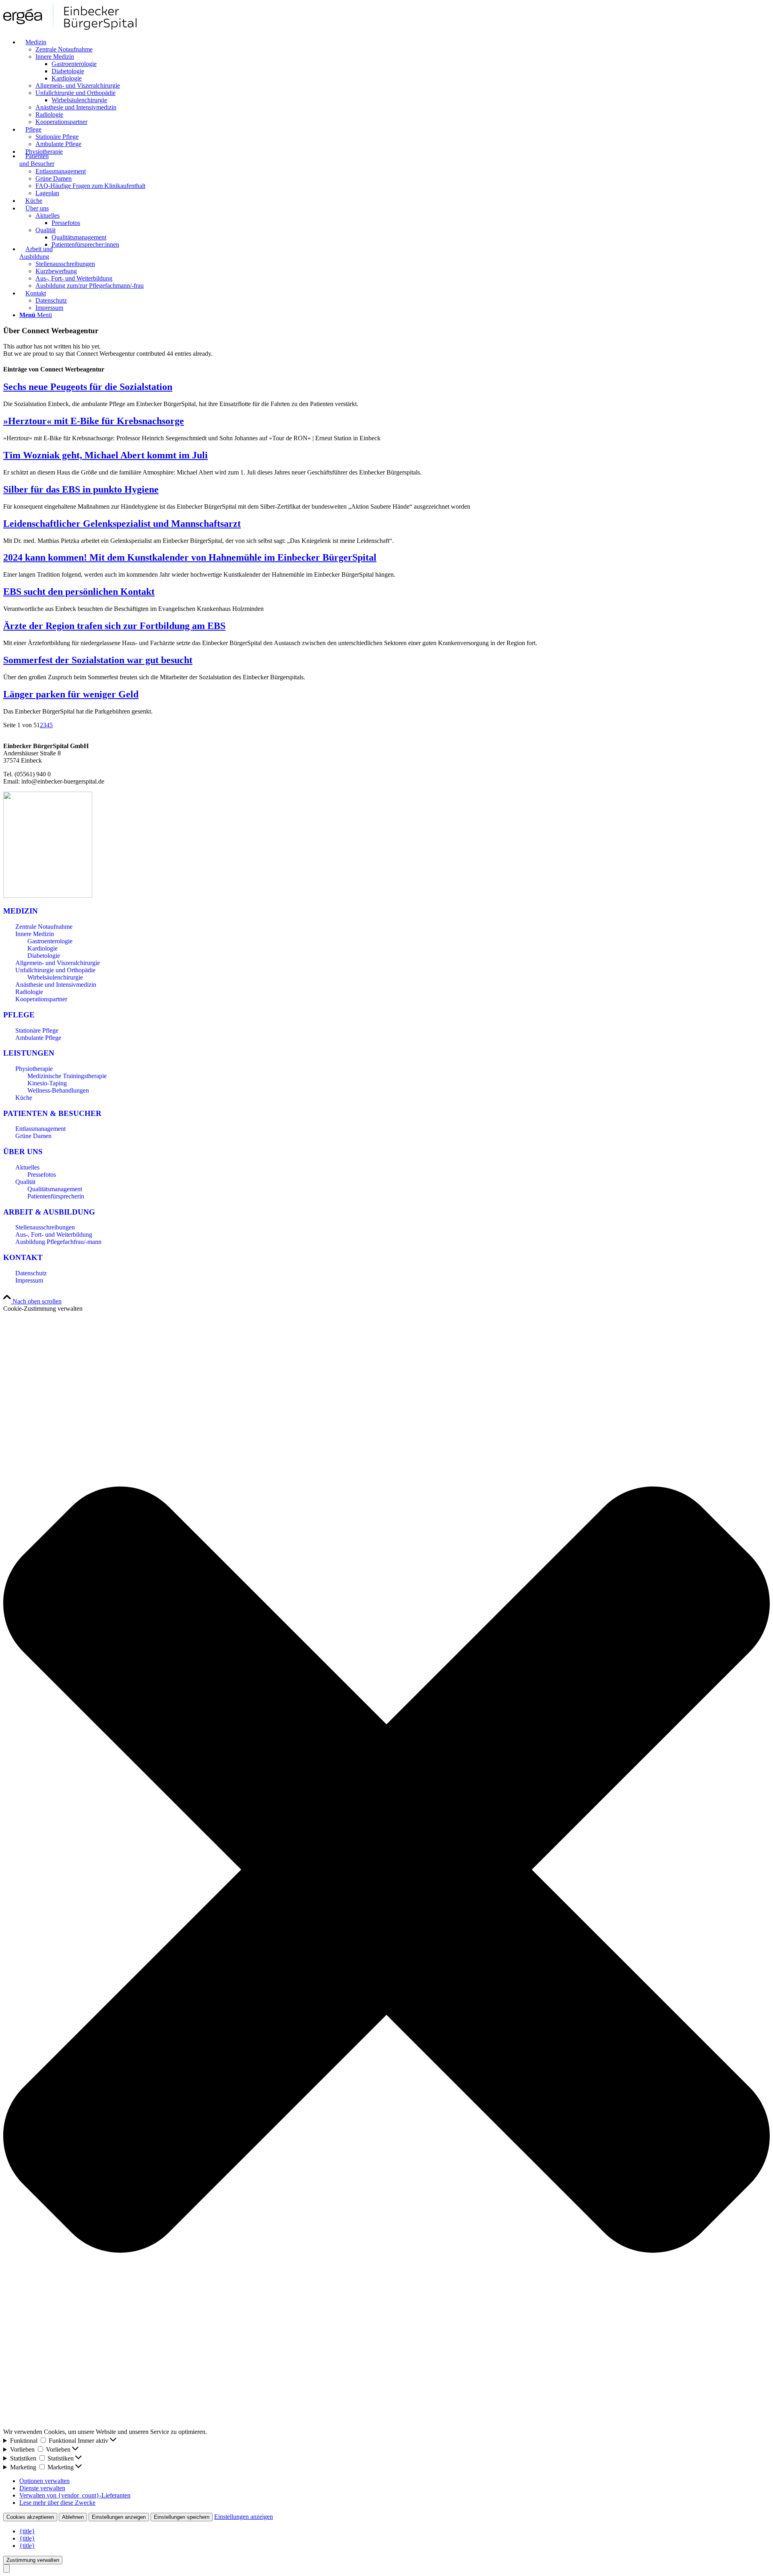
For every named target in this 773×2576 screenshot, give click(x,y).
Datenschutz (31, 1273)
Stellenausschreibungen (45, 1227)
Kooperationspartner (41, 999)
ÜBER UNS (23, 1152)
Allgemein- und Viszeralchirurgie (58, 963)
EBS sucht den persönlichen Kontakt (79, 592)
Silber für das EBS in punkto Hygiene (81, 489)
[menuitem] (395, 82)
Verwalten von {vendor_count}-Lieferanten (75, 2495)
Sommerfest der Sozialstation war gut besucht (98, 660)
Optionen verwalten (44, 2481)
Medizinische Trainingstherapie (67, 1076)
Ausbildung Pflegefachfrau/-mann (58, 1242)
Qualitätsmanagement (55, 1189)
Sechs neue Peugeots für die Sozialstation (88, 387)
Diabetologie (44, 956)
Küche (24, 1098)
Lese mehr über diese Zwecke (57, 2503)
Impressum (29, 1280)
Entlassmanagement (40, 1129)
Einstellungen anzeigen (119, 2517)
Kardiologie (42, 948)
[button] (386, 1870)
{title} (27, 2531)
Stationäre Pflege (37, 1030)
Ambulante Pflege (38, 1038)
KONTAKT (23, 1257)
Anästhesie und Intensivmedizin (56, 985)
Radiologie (29, 992)
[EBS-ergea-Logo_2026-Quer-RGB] (70, 28)
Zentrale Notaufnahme (44, 927)
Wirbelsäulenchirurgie (55, 977)
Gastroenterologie (50, 941)
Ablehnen (73, 2517)
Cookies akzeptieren (30, 2517)
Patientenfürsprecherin (56, 1196)
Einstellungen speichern (182, 2517)
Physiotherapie (34, 1069)
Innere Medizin (35, 934)
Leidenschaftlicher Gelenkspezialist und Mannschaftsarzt (122, 524)
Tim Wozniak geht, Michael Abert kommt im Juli (105, 455)
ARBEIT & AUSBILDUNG (49, 1212)
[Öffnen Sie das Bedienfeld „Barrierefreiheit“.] (6, 2569)
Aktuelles (27, 1167)
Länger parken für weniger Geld (71, 694)
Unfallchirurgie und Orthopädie (55, 970)
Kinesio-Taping (47, 1083)
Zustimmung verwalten (33, 2560)
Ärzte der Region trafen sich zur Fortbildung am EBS (114, 626)
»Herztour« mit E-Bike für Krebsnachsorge (94, 421)
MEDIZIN (21, 911)
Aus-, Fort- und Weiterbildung (54, 1234)
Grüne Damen (33, 1136)
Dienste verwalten (42, 2488)
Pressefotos (42, 1175)
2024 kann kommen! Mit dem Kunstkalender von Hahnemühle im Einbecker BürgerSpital (190, 557)
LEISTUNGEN (29, 1053)
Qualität (25, 1182)
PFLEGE (19, 1015)
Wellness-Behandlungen (58, 1090)
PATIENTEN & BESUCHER (52, 1113)
